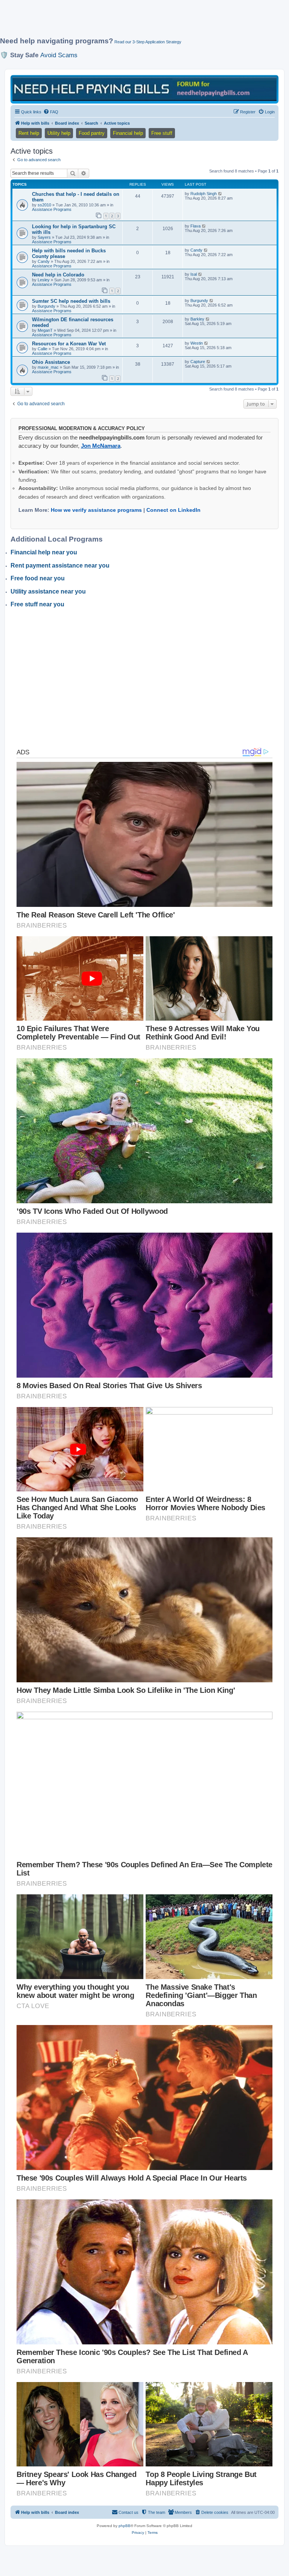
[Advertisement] (137, 21)
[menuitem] (51, 112)
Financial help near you (44, 552)
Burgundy (46, 306)
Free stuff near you (37, 604)
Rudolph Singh (204, 194)
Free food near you (38, 578)
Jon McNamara (101, 446)
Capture (198, 362)
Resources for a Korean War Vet (69, 344)
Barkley (197, 319)
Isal (194, 274)
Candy (44, 261)
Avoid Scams (59, 55)
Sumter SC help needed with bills (71, 301)
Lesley (44, 280)
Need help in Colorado (58, 275)
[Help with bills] (144, 89)
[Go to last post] (220, 194)
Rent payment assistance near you (60, 565)
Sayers (44, 237)
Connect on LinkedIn (173, 510)
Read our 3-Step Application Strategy (148, 42)
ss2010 (44, 205)
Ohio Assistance (51, 362)
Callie (43, 349)
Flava (195, 226)
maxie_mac (48, 367)
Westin (197, 343)
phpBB (125, 2526)
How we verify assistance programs (96, 510)
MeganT (45, 330)
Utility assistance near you (48, 591)
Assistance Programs (52, 209)
